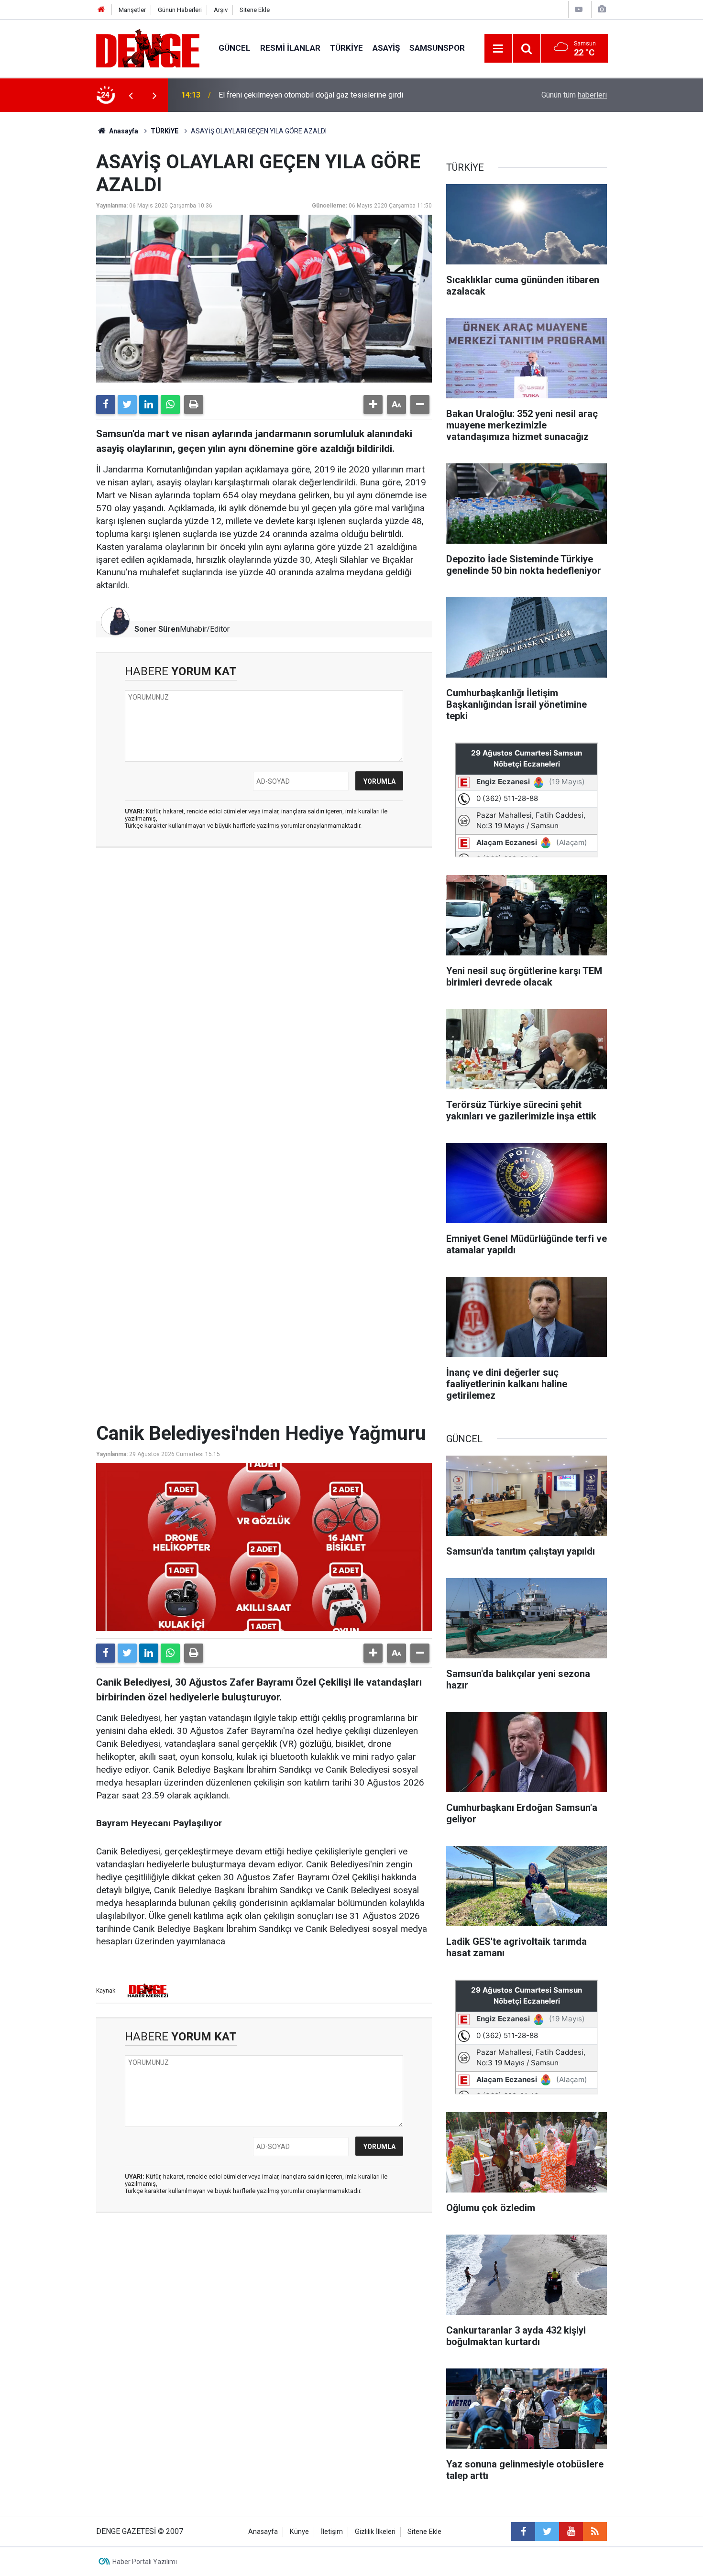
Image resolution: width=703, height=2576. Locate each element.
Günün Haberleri (180, 10)
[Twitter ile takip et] (547, 2532)
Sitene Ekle (255, 10)
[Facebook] (106, 405)
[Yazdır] (194, 405)
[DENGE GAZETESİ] (148, 48)
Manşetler (132, 10)
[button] (373, 405)
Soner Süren (157, 629)
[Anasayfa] (101, 10)
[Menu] (498, 49)
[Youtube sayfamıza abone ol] (571, 2532)
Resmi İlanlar (290, 48)
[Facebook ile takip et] (523, 2532)
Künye (299, 2532)
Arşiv (221, 10)
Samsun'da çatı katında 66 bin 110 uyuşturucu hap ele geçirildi (321, 95)
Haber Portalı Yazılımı (145, 2562)
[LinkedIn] (149, 405)
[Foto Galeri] (602, 9)
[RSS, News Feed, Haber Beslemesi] (595, 2532)
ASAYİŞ (386, 48)
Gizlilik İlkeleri (375, 2532)
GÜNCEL (235, 48)
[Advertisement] (264, 941)
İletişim (332, 2532)
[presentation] (131, 95)
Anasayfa (123, 131)
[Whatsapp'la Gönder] (170, 405)
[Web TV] (579, 9)
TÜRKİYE (346, 48)
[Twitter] (127, 405)
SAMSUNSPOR (437, 48)
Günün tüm (574, 95)
